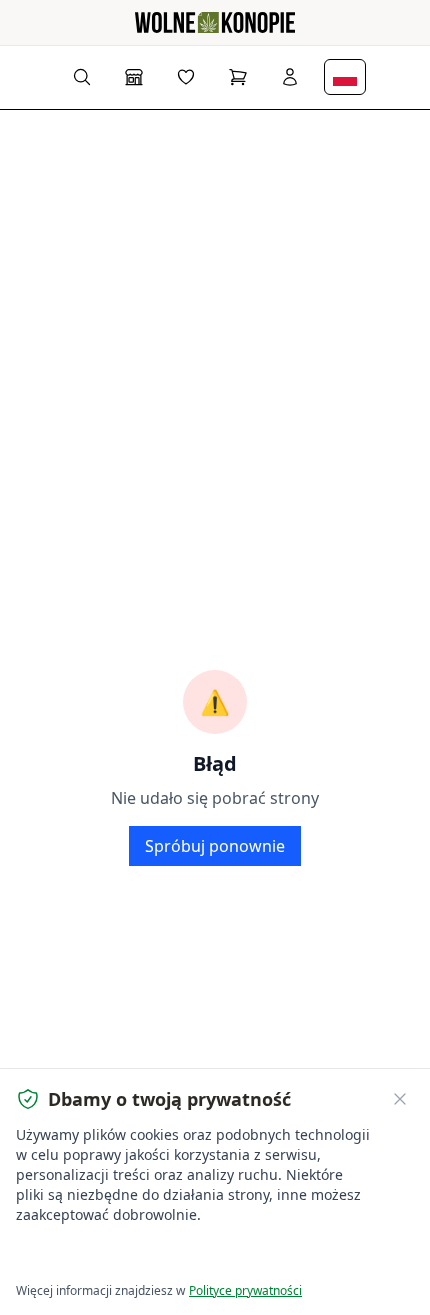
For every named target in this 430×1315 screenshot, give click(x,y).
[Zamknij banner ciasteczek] (400, 1099)
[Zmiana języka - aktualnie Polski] (345, 77)
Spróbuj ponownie (215, 846)
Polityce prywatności (245, 1290)
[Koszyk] (238, 77)
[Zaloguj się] (290, 77)
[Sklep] (134, 77)
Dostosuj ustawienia (244, 1255)
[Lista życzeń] (186, 77)
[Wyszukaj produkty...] (82, 77)
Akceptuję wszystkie (89, 1255)
